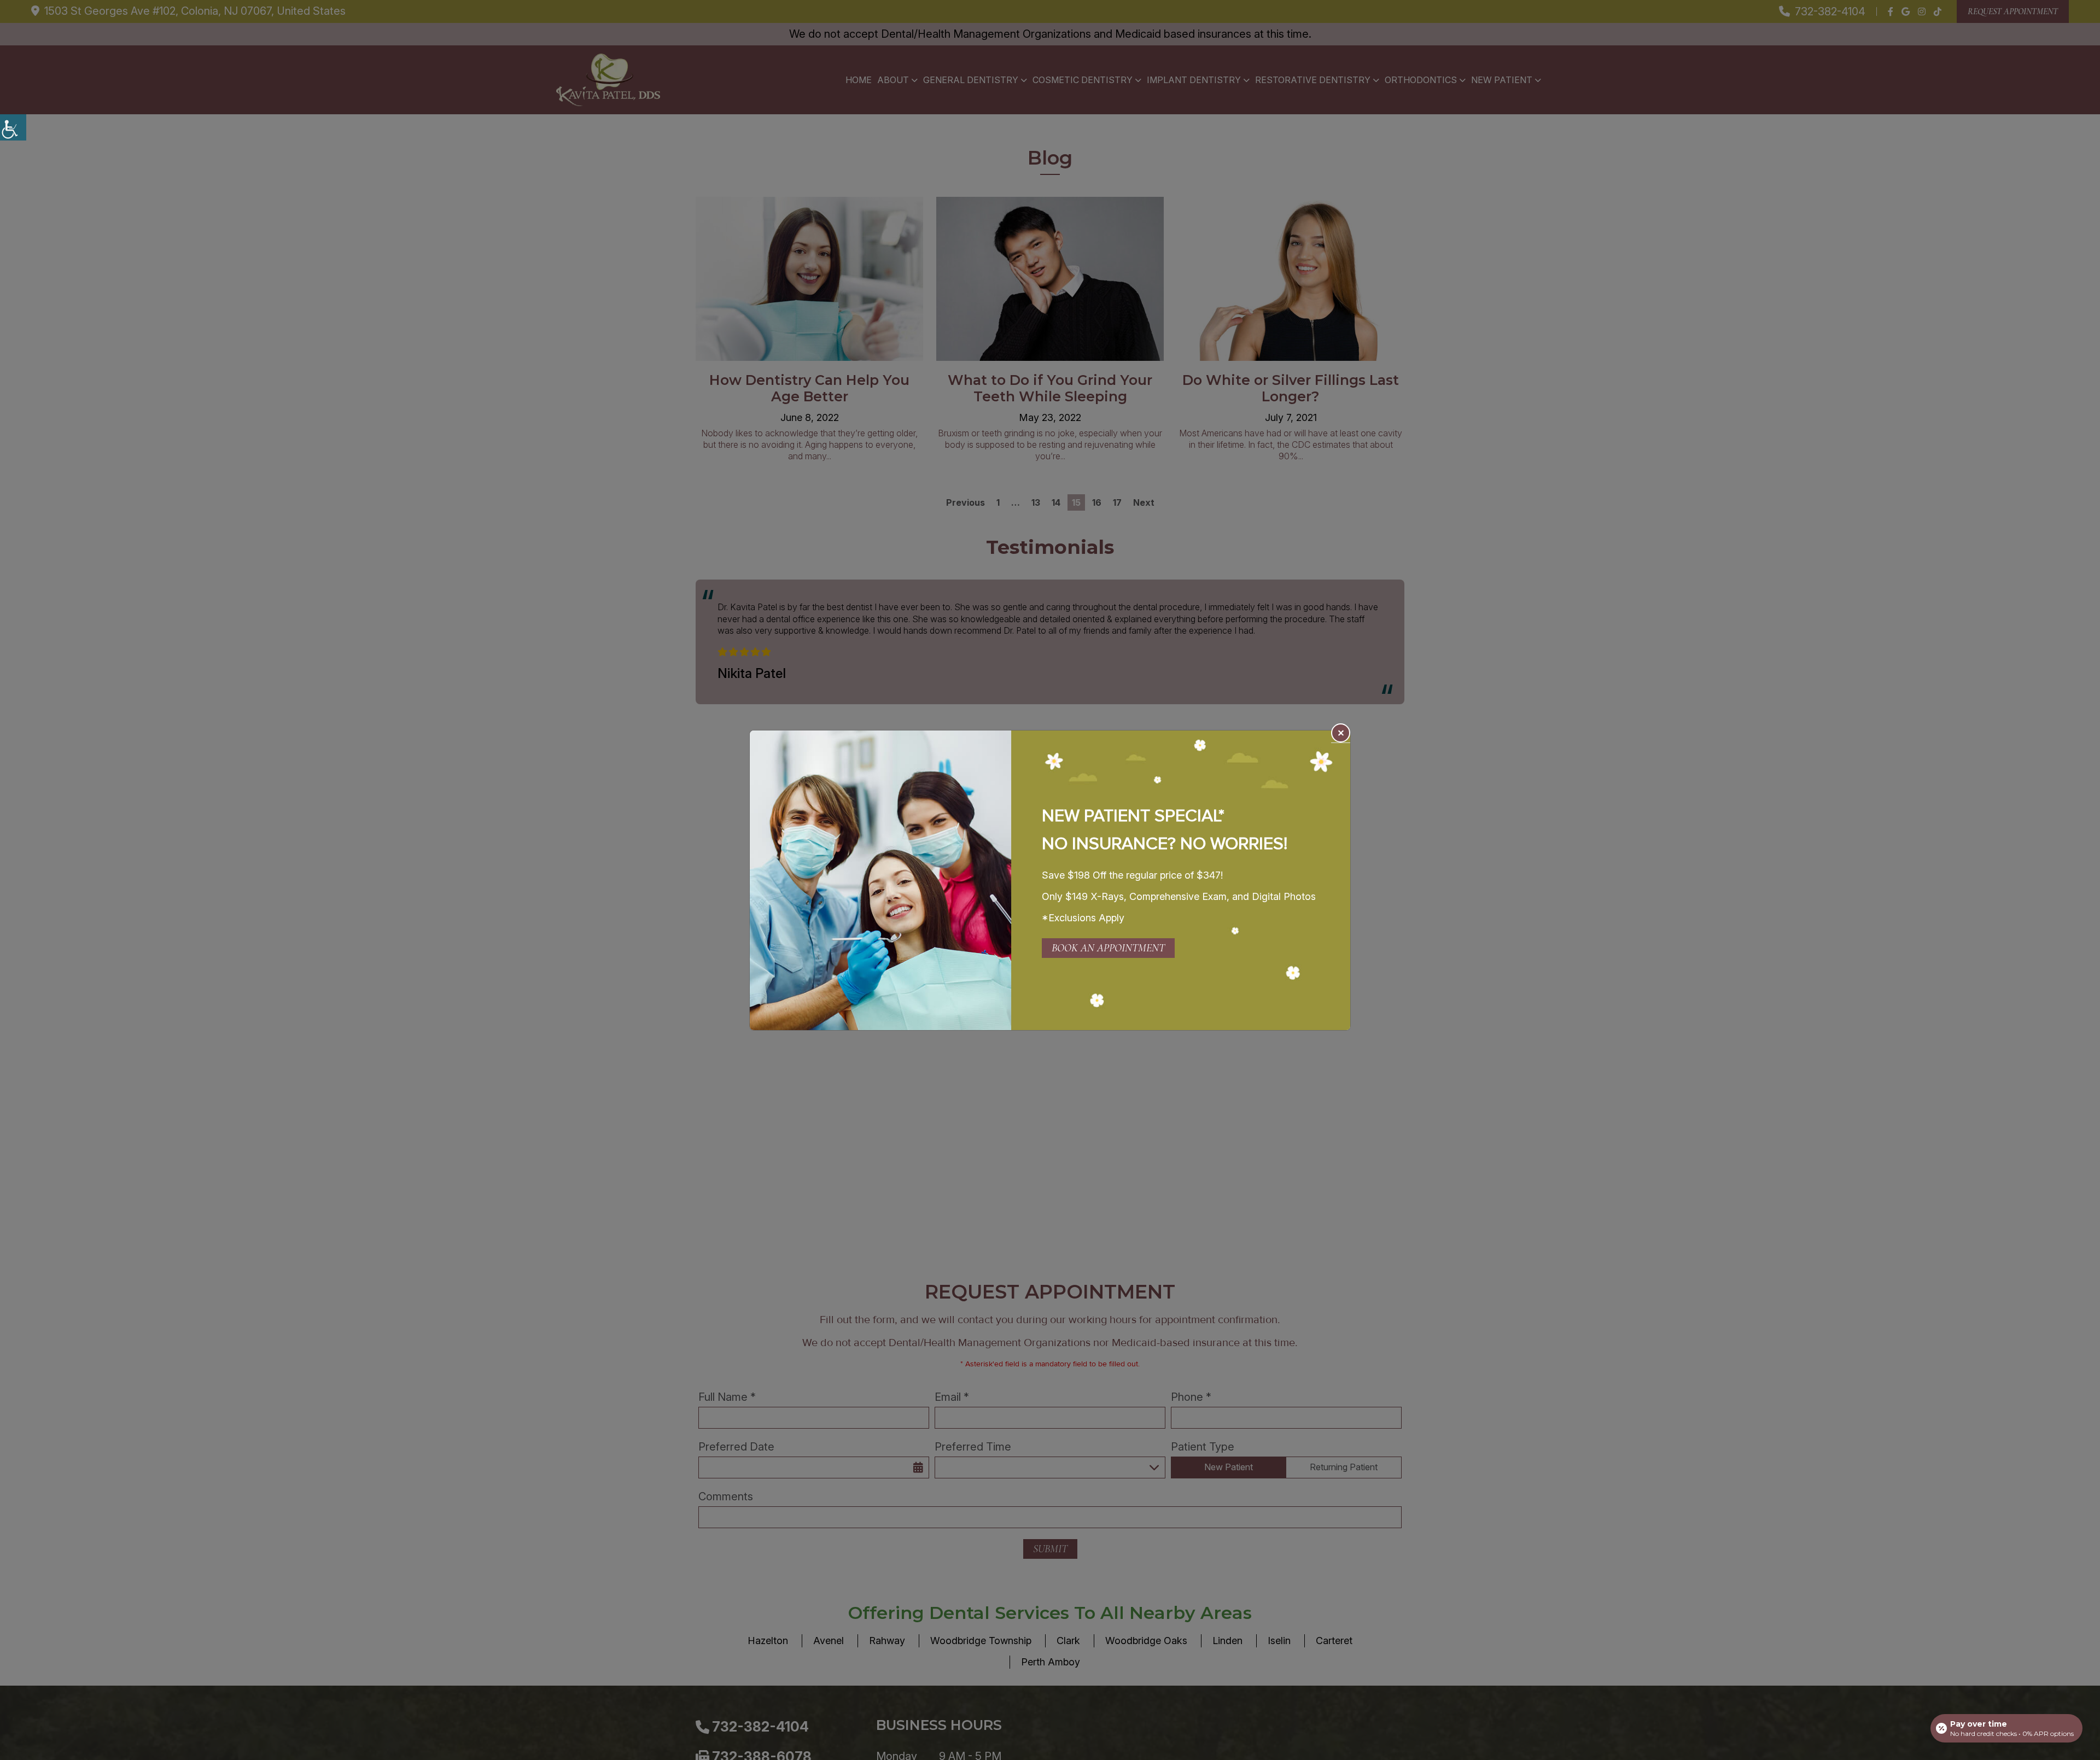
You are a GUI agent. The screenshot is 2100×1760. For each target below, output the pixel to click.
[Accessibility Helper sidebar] (13, 127)
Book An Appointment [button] (1108, 948)
